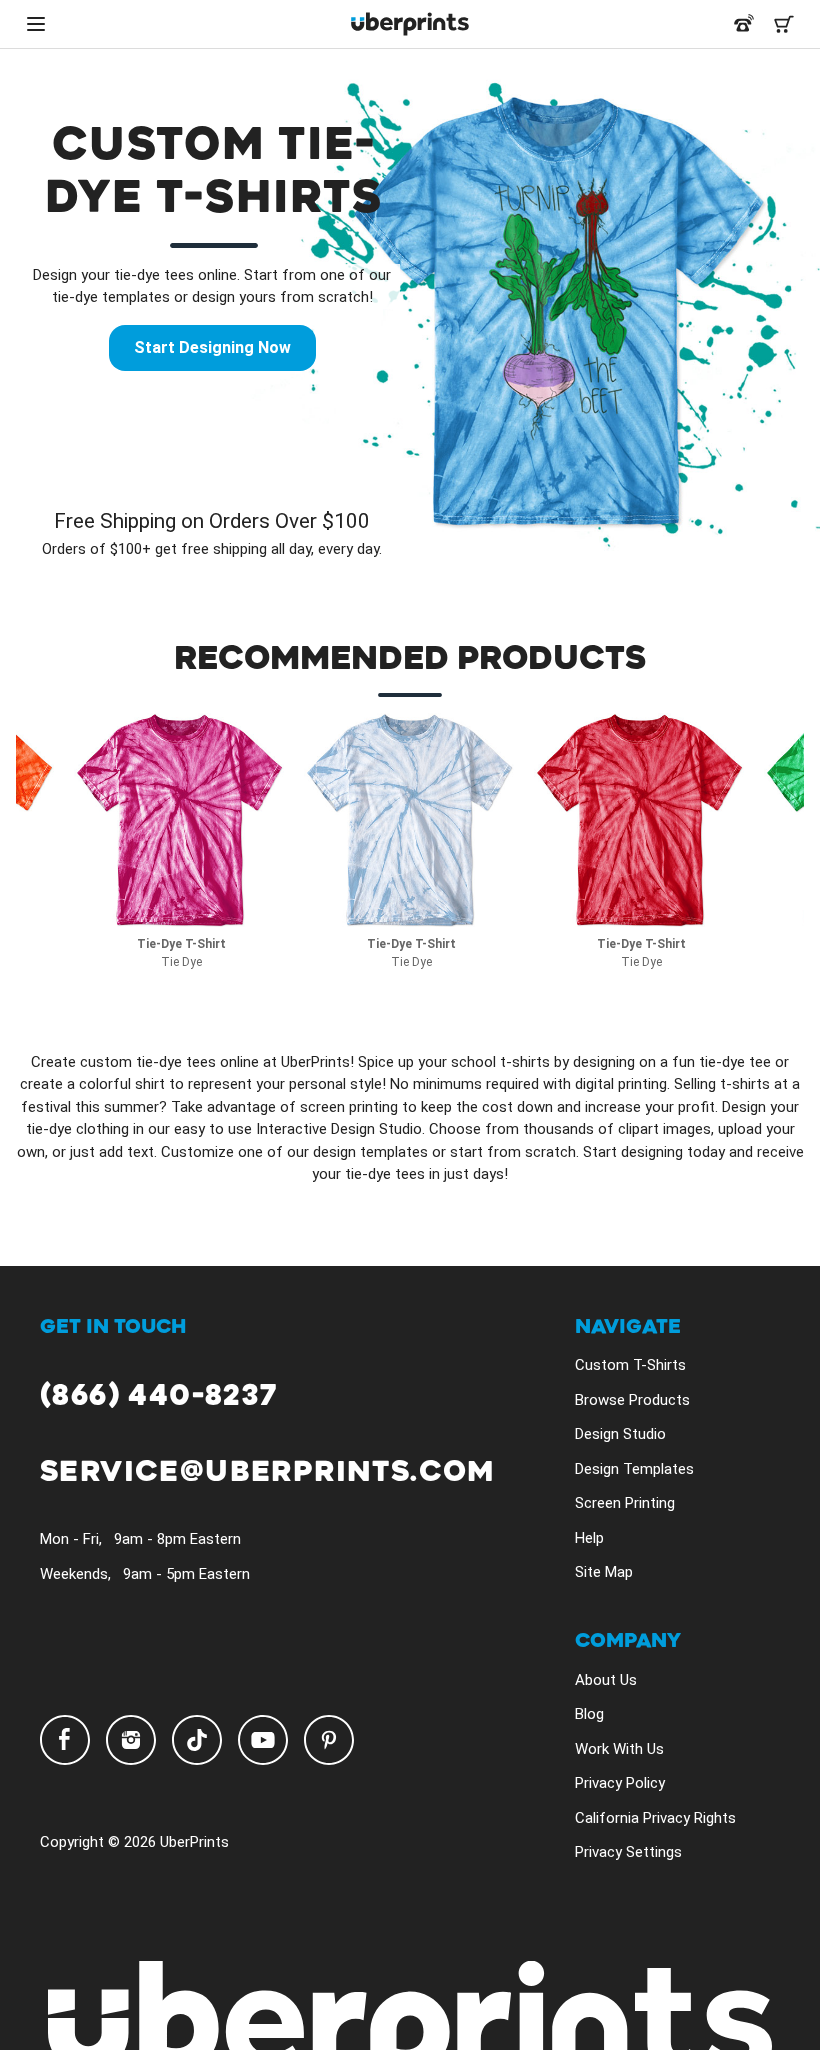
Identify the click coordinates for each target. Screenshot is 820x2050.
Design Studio (620, 1434)
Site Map (604, 1572)
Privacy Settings (628, 1852)
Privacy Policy (620, 1783)
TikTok (197, 1740)
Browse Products (632, 1400)
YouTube (263, 1740)
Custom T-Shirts (630, 1365)
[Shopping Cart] (784, 24)
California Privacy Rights (655, 1818)
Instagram (131, 1740)
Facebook (65, 1740)
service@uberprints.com (267, 1472)
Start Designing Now (212, 347)
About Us (606, 1680)
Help (589, 1538)
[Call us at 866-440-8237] (744, 24)
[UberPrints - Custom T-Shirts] (410, 24)
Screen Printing (625, 1503)
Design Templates (634, 1469)
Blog (589, 1714)
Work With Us (619, 1749)
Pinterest (329, 1740)
